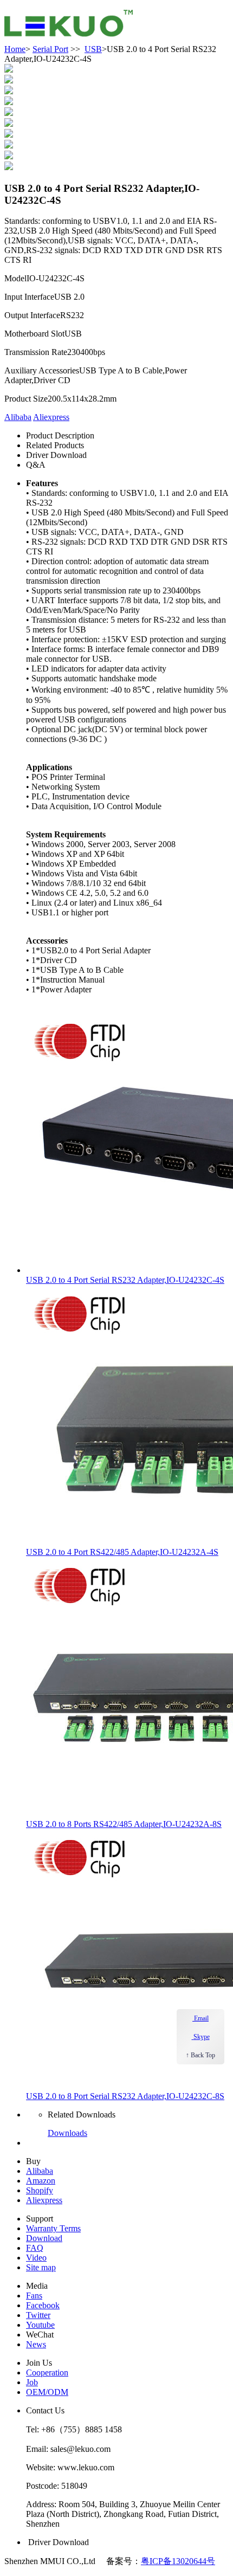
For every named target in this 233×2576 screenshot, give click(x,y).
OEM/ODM (47, 2392)
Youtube (40, 2325)
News (36, 2344)
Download (44, 2238)
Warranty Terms (53, 2228)
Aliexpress (51, 417)
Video (36, 2258)
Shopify (40, 2190)
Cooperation (47, 2372)
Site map (41, 2267)
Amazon (41, 2181)
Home (15, 49)
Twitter (38, 2315)
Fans (34, 2296)
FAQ (35, 2248)
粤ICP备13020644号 (178, 2561)
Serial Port (50, 49)
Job (32, 2382)
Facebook (43, 2305)
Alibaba (18, 417)
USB (93, 49)
